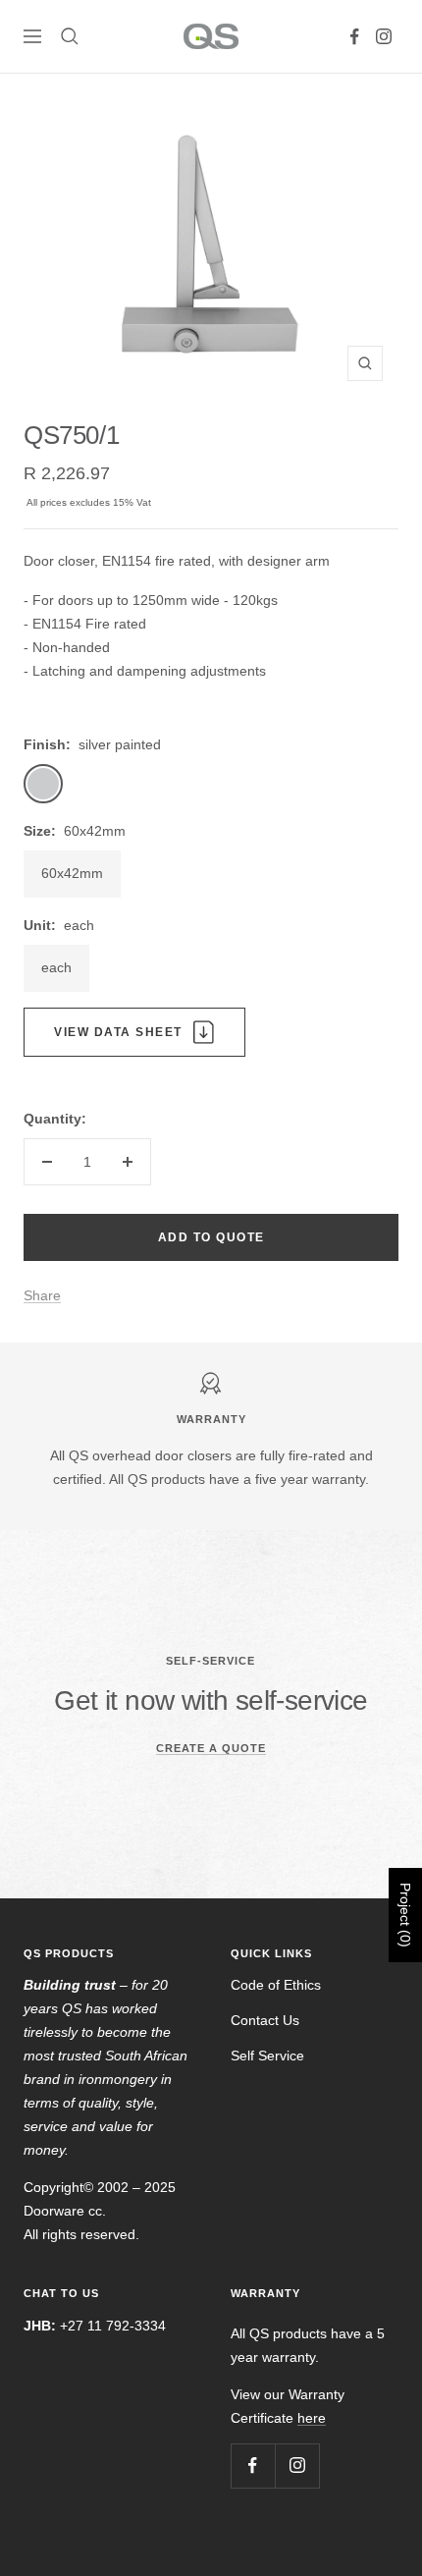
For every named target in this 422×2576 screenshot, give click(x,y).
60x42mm (72, 873)
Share (42, 1295)
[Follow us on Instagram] (384, 36)
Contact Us (265, 2020)
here (312, 2418)
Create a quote (211, 1748)
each (56, 967)
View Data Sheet (118, 1032)
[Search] (70, 36)
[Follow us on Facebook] (354, 36)
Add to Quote (211, 1237)
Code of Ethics (276, 1985)
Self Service (267, 2055)
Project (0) (405, 1915)
